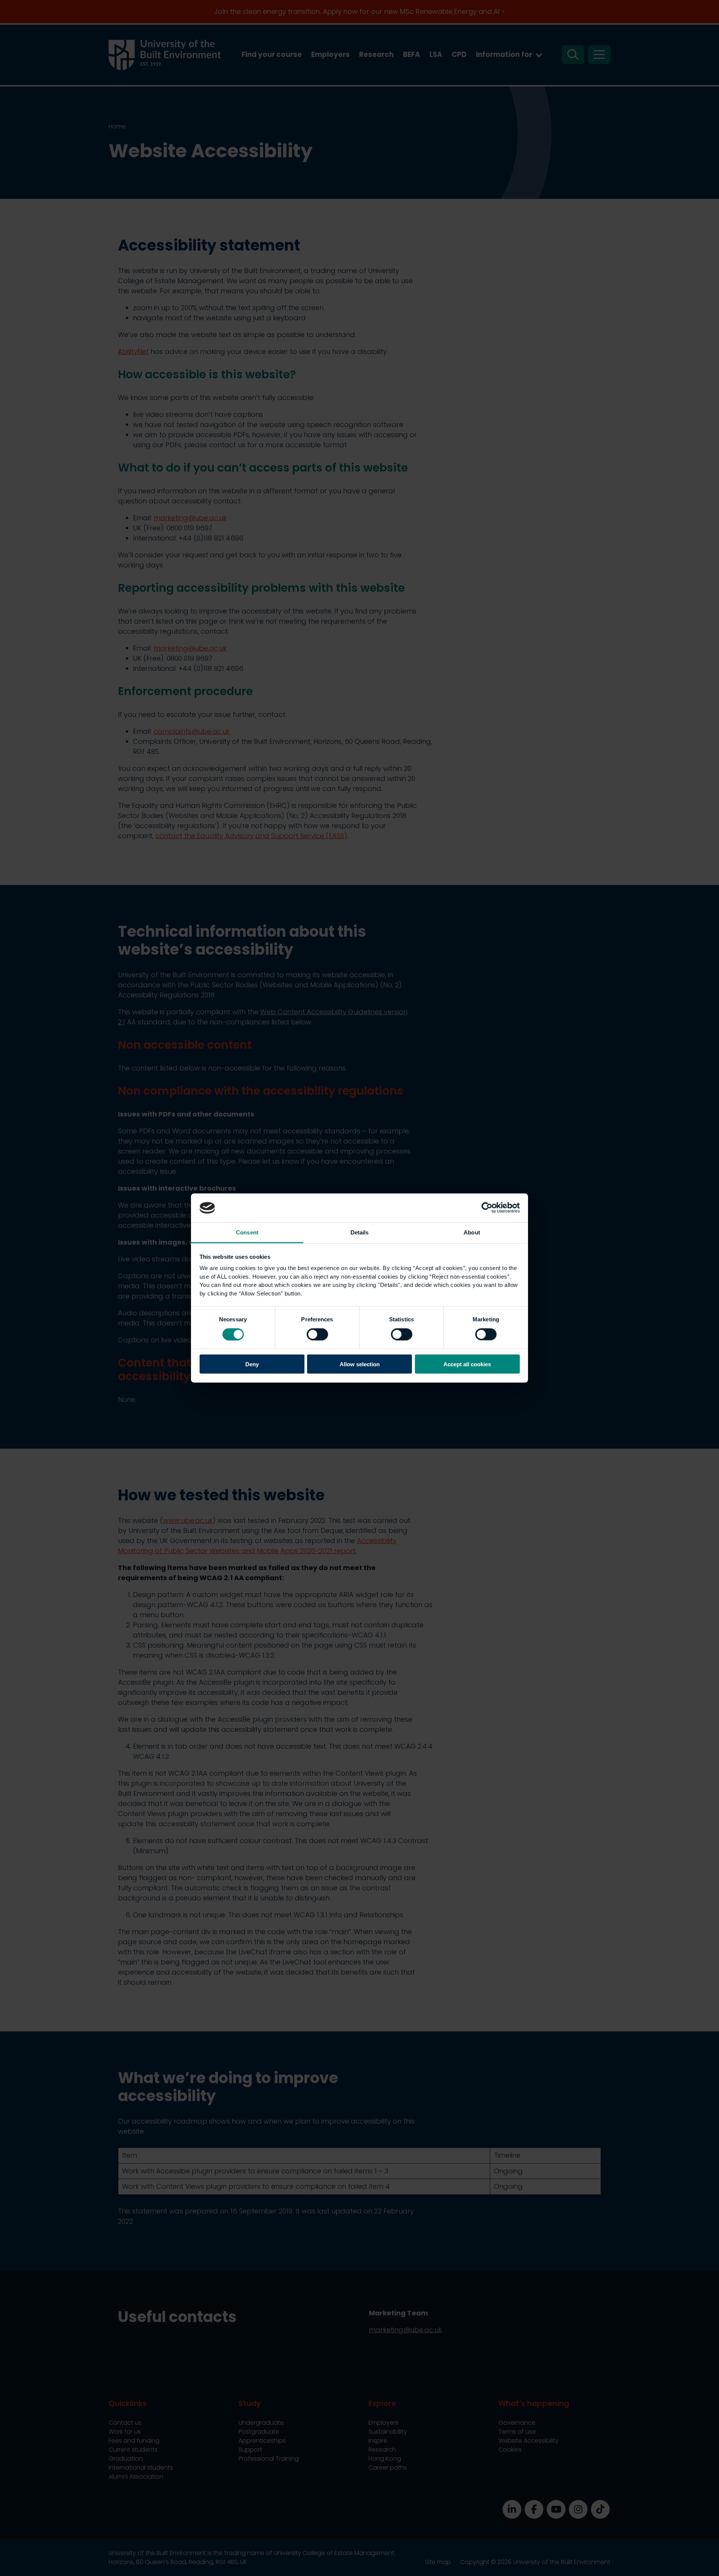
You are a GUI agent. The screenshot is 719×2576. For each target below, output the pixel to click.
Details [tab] (360, 1232)
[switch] (317, 1334)
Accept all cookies (467, 1364)
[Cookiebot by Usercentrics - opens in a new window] (487, 1208)
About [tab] (472, 1232)
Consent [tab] (247, 1232)
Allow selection (360, 1364)
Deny (252, 1364)
